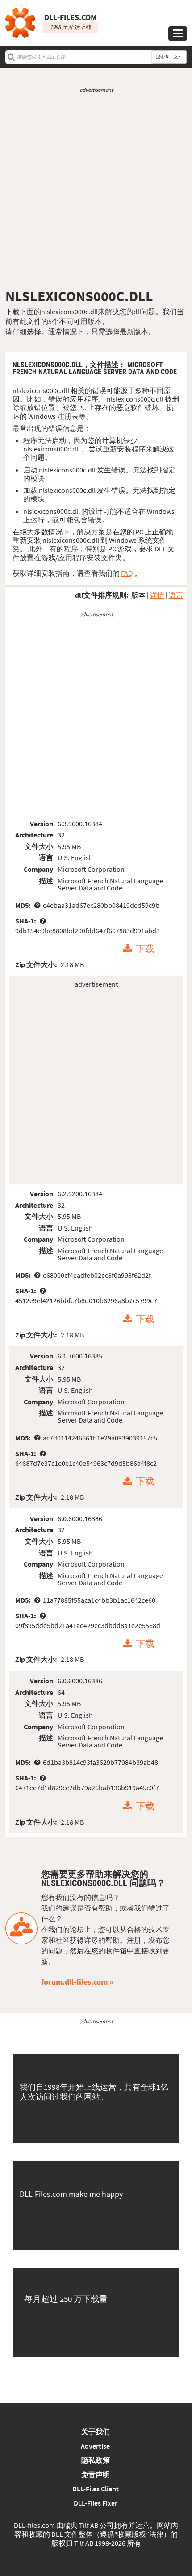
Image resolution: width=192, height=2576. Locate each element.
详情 (157, 595)
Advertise (95, 2446)
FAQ (127, 573)
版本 (138, 595)
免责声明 (96, 2474)
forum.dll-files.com (74, 1982)
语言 (176, 595)
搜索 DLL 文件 (169, 57)
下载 (145, 949)
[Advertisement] (96, 191)
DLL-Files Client (96, 2489)
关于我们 (96, 2432)
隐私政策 (96, 2460)
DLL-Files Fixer (96, 2503)
